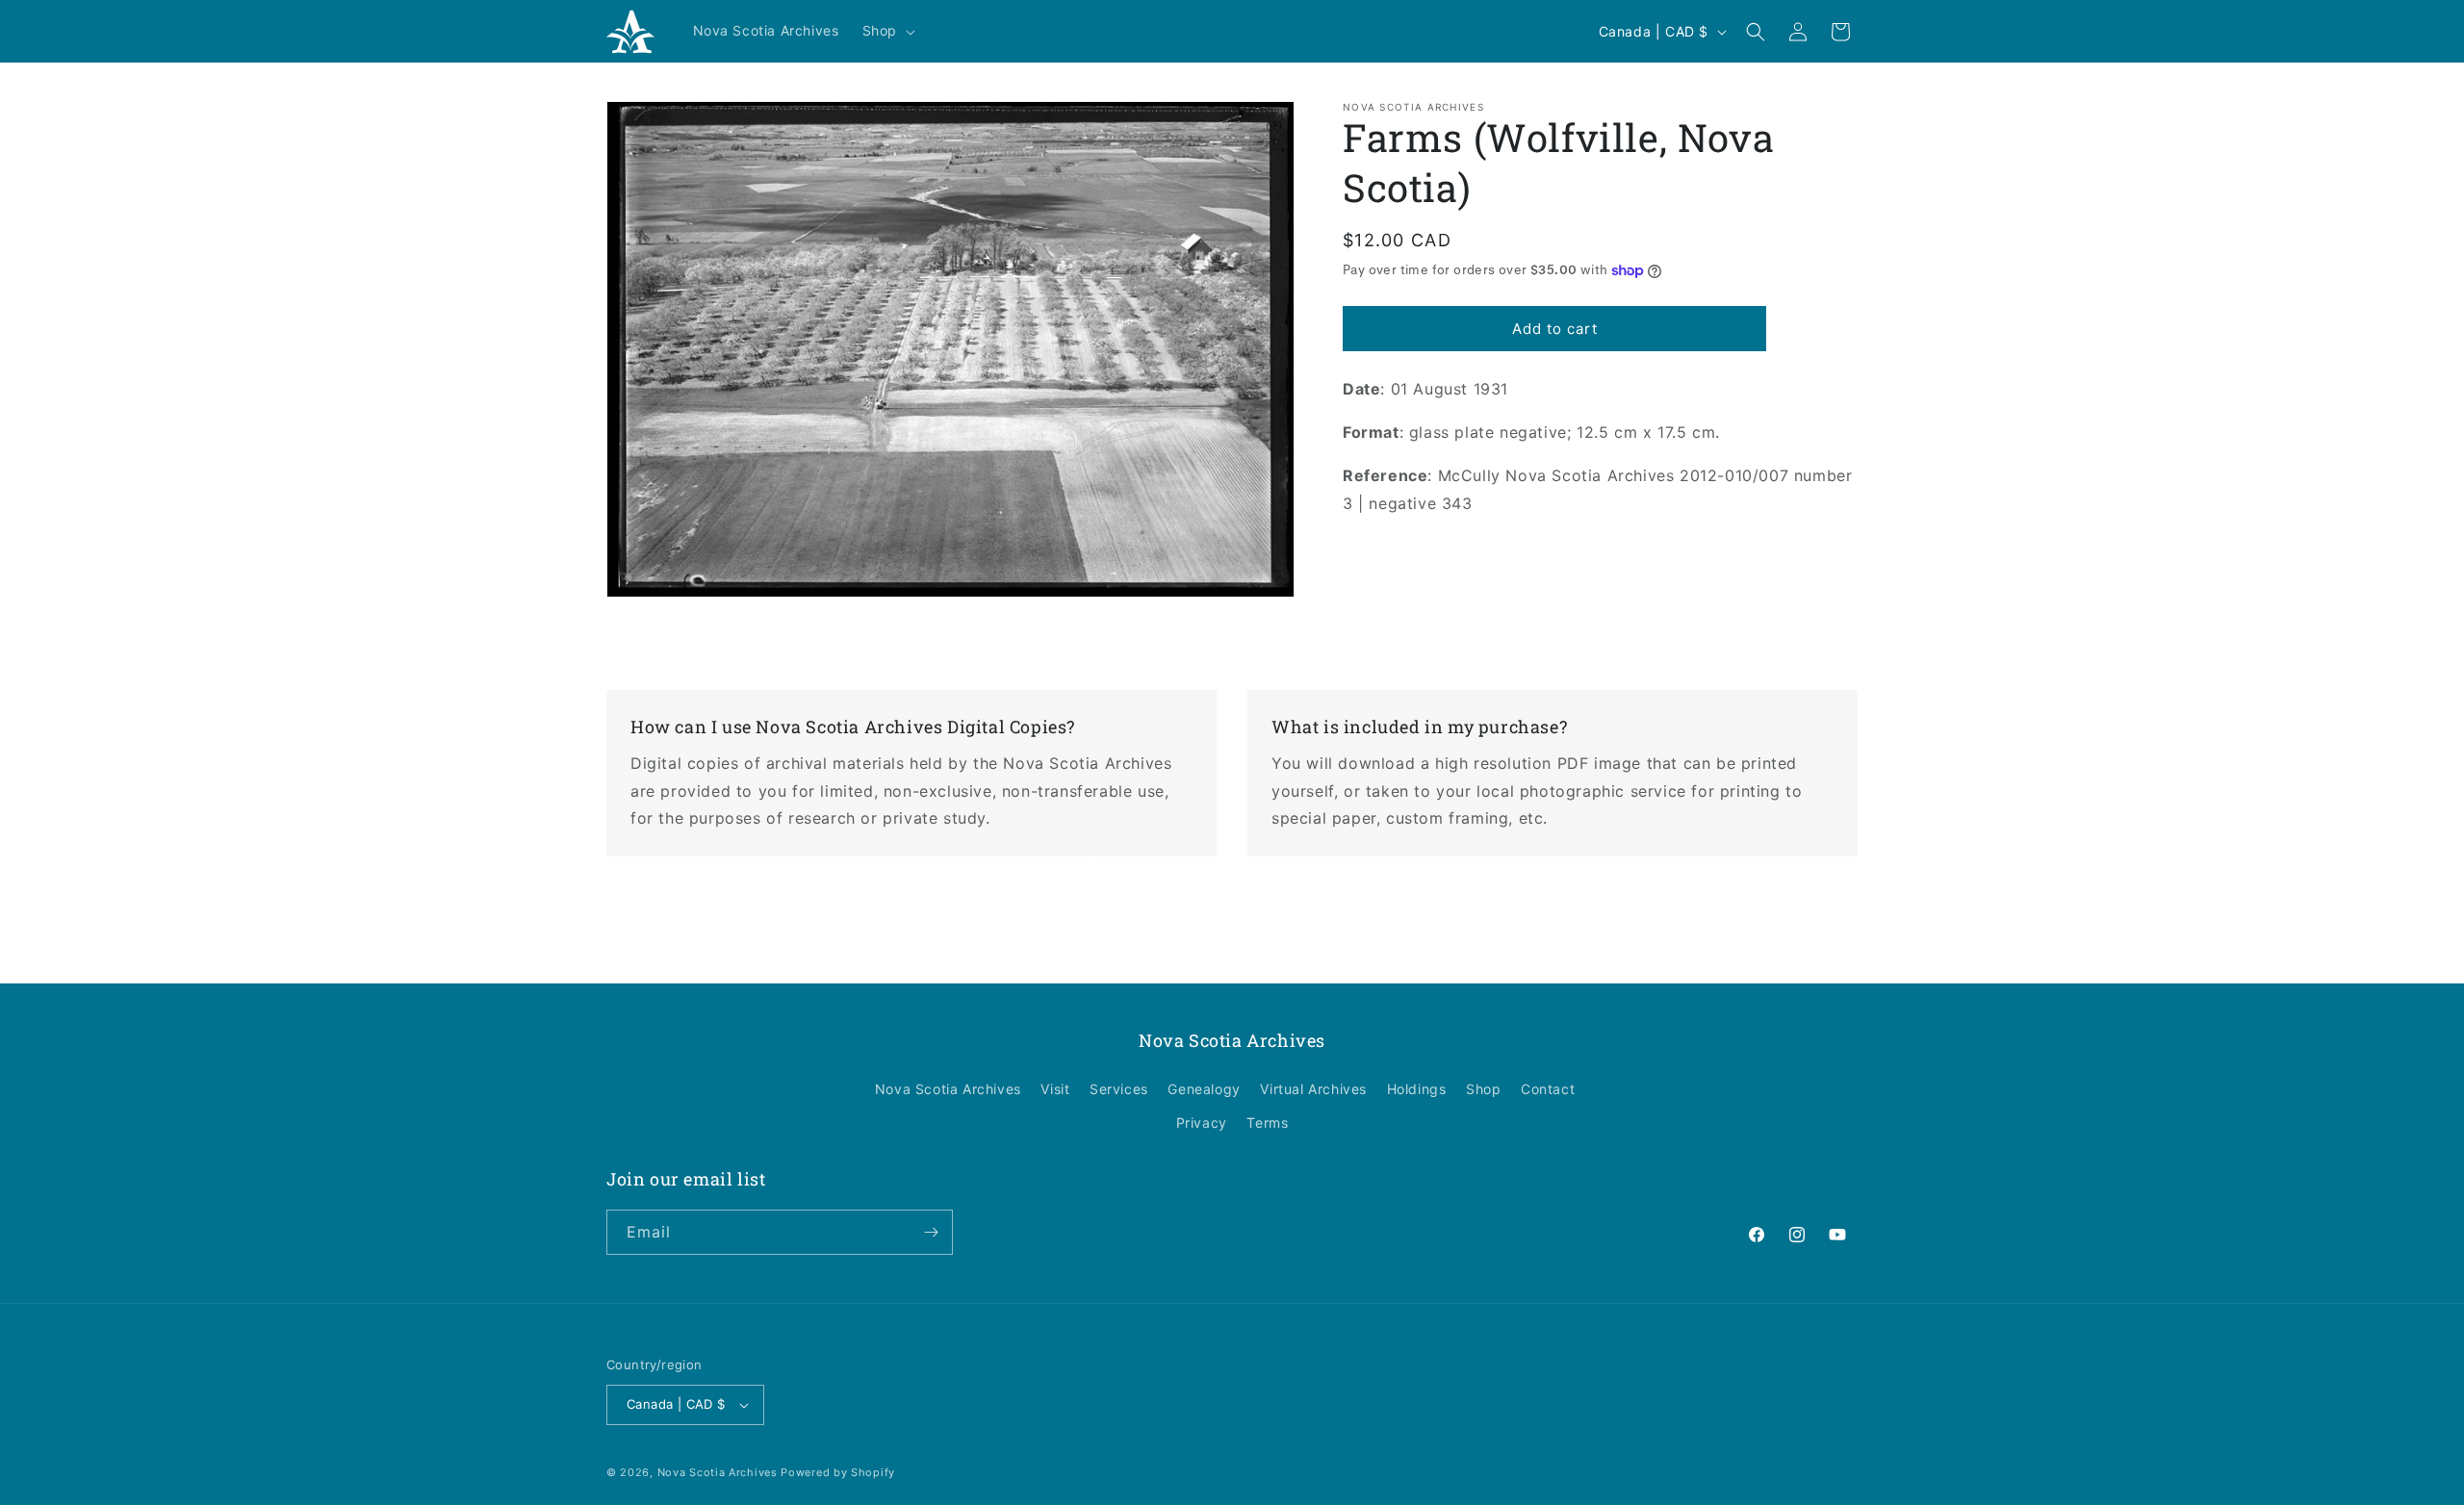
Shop (1483, 1089)
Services (1119, 1089)
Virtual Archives (1313, 1089)
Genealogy (1204, 1089)
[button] (887, 31)
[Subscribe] (931, 1232)
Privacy (1202, 1122)
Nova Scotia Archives (948, 1089)
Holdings (1417, 1089)
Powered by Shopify (838, 1472)
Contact (1548, 1089)
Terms (1267, 1122)
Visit (1055, 1089)
